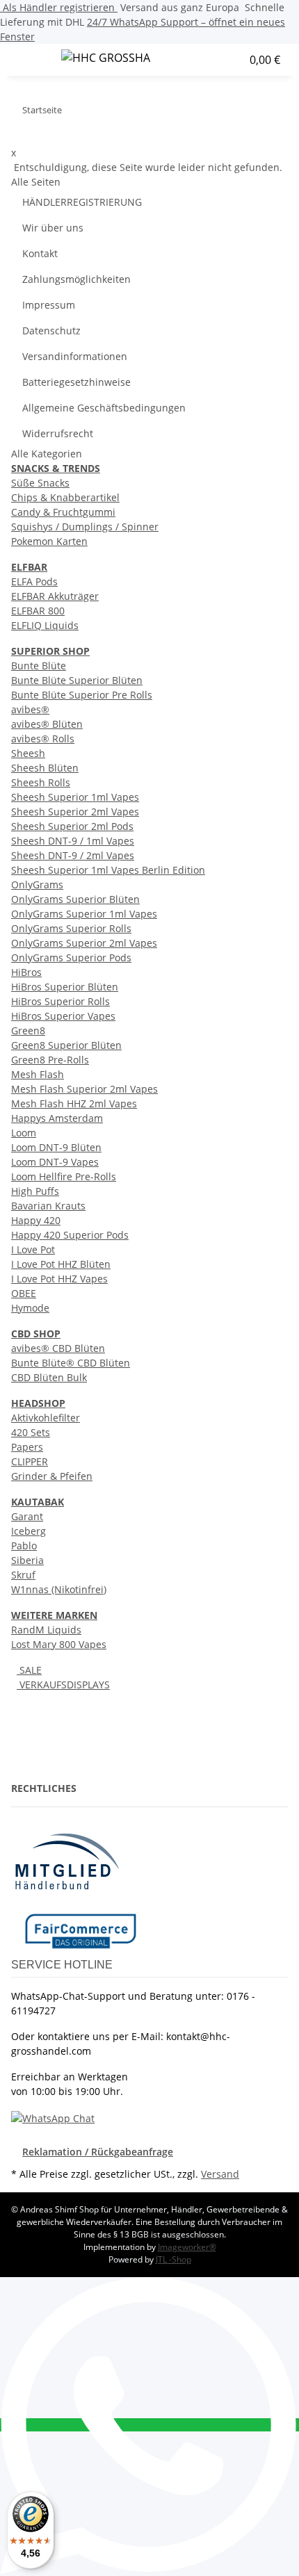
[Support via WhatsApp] (53, 2117)
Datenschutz (51, 331)
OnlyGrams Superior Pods (71, 957)
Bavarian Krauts (48, 1206)
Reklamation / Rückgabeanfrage (98, 2152)
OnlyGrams (37, 885)
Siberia (27, 1560)
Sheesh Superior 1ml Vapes (75, 797)
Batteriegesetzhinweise (76, 382)
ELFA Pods (34, 581)
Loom (24, 1133)
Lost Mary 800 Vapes (59, 1644)
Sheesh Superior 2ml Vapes (75, 812)
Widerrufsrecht (58, 433)
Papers (27, 1447)
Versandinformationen (75, 356)
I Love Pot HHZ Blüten (61, 1264)
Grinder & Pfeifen (52, 1476)
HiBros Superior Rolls (60, 1001)
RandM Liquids (46, 1630)
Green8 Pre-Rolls (50, 1060)
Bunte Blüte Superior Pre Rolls (82, 695)
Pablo (24, 1546)
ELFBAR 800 (38, 611)
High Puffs (35, 1191)
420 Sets (31, 1432)
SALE (29, 1670)
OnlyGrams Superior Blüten (75, 899)
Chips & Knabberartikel (65, 497)
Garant (27, 1516)
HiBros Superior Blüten (65, 987)
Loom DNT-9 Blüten (56, 1147)
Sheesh (28, 753)
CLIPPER (30, 1461)
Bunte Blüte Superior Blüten (77, 680)
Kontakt (40, 253)
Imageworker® (187, 2247)
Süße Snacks (40, 483)
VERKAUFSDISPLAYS (63, 1685)
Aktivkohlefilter (46, 1418)
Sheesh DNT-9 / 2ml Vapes (73, 855)
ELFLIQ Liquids (45, 625)
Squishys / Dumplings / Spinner (85, 527)
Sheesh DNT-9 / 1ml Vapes (73, 841)
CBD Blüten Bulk (49, 1377)
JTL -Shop (173, 2259)
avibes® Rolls (43, 739)
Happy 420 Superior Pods (70, 1235)
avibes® (30, 709)
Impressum (49, 305)
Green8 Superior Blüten (66, 1045)
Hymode (30, 1308)
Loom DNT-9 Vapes (55, 1162)
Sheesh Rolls (41, 782)
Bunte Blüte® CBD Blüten (71, 1363)
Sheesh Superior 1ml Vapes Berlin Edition (108, 870)
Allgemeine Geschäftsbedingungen (104, 408)
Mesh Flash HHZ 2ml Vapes (74, 1103)
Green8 (28, 1030)
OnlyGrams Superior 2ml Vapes (84, 943)
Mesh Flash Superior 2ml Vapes (84, 1089)
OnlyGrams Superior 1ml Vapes (84, 914)
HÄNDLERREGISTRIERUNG (82, 202)
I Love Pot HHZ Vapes (59, 1279)
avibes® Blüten (47, 724)
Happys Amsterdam (57, 1118)
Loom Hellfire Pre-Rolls (64, 1176)
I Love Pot (33, 1249)
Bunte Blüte (39, 666)
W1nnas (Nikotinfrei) (59, 1589)
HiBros (26, 972)
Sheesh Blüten (45, 768)
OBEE (24, 1293)
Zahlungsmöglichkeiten (76, 279)
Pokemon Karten (49, 541)
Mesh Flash (38, 1074)
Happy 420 (36, 1220)
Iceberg (29, 1531)
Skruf (23, 1575)
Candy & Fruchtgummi (63, 512)
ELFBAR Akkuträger (55, 596)
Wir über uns (53, 228)
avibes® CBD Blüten (58, 1348)
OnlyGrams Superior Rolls (71, 928)
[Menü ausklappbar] (29, 60)
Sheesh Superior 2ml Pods (72, 826)
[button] (204, 60)
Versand (220, 2174)
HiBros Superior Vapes (63, 1016)
